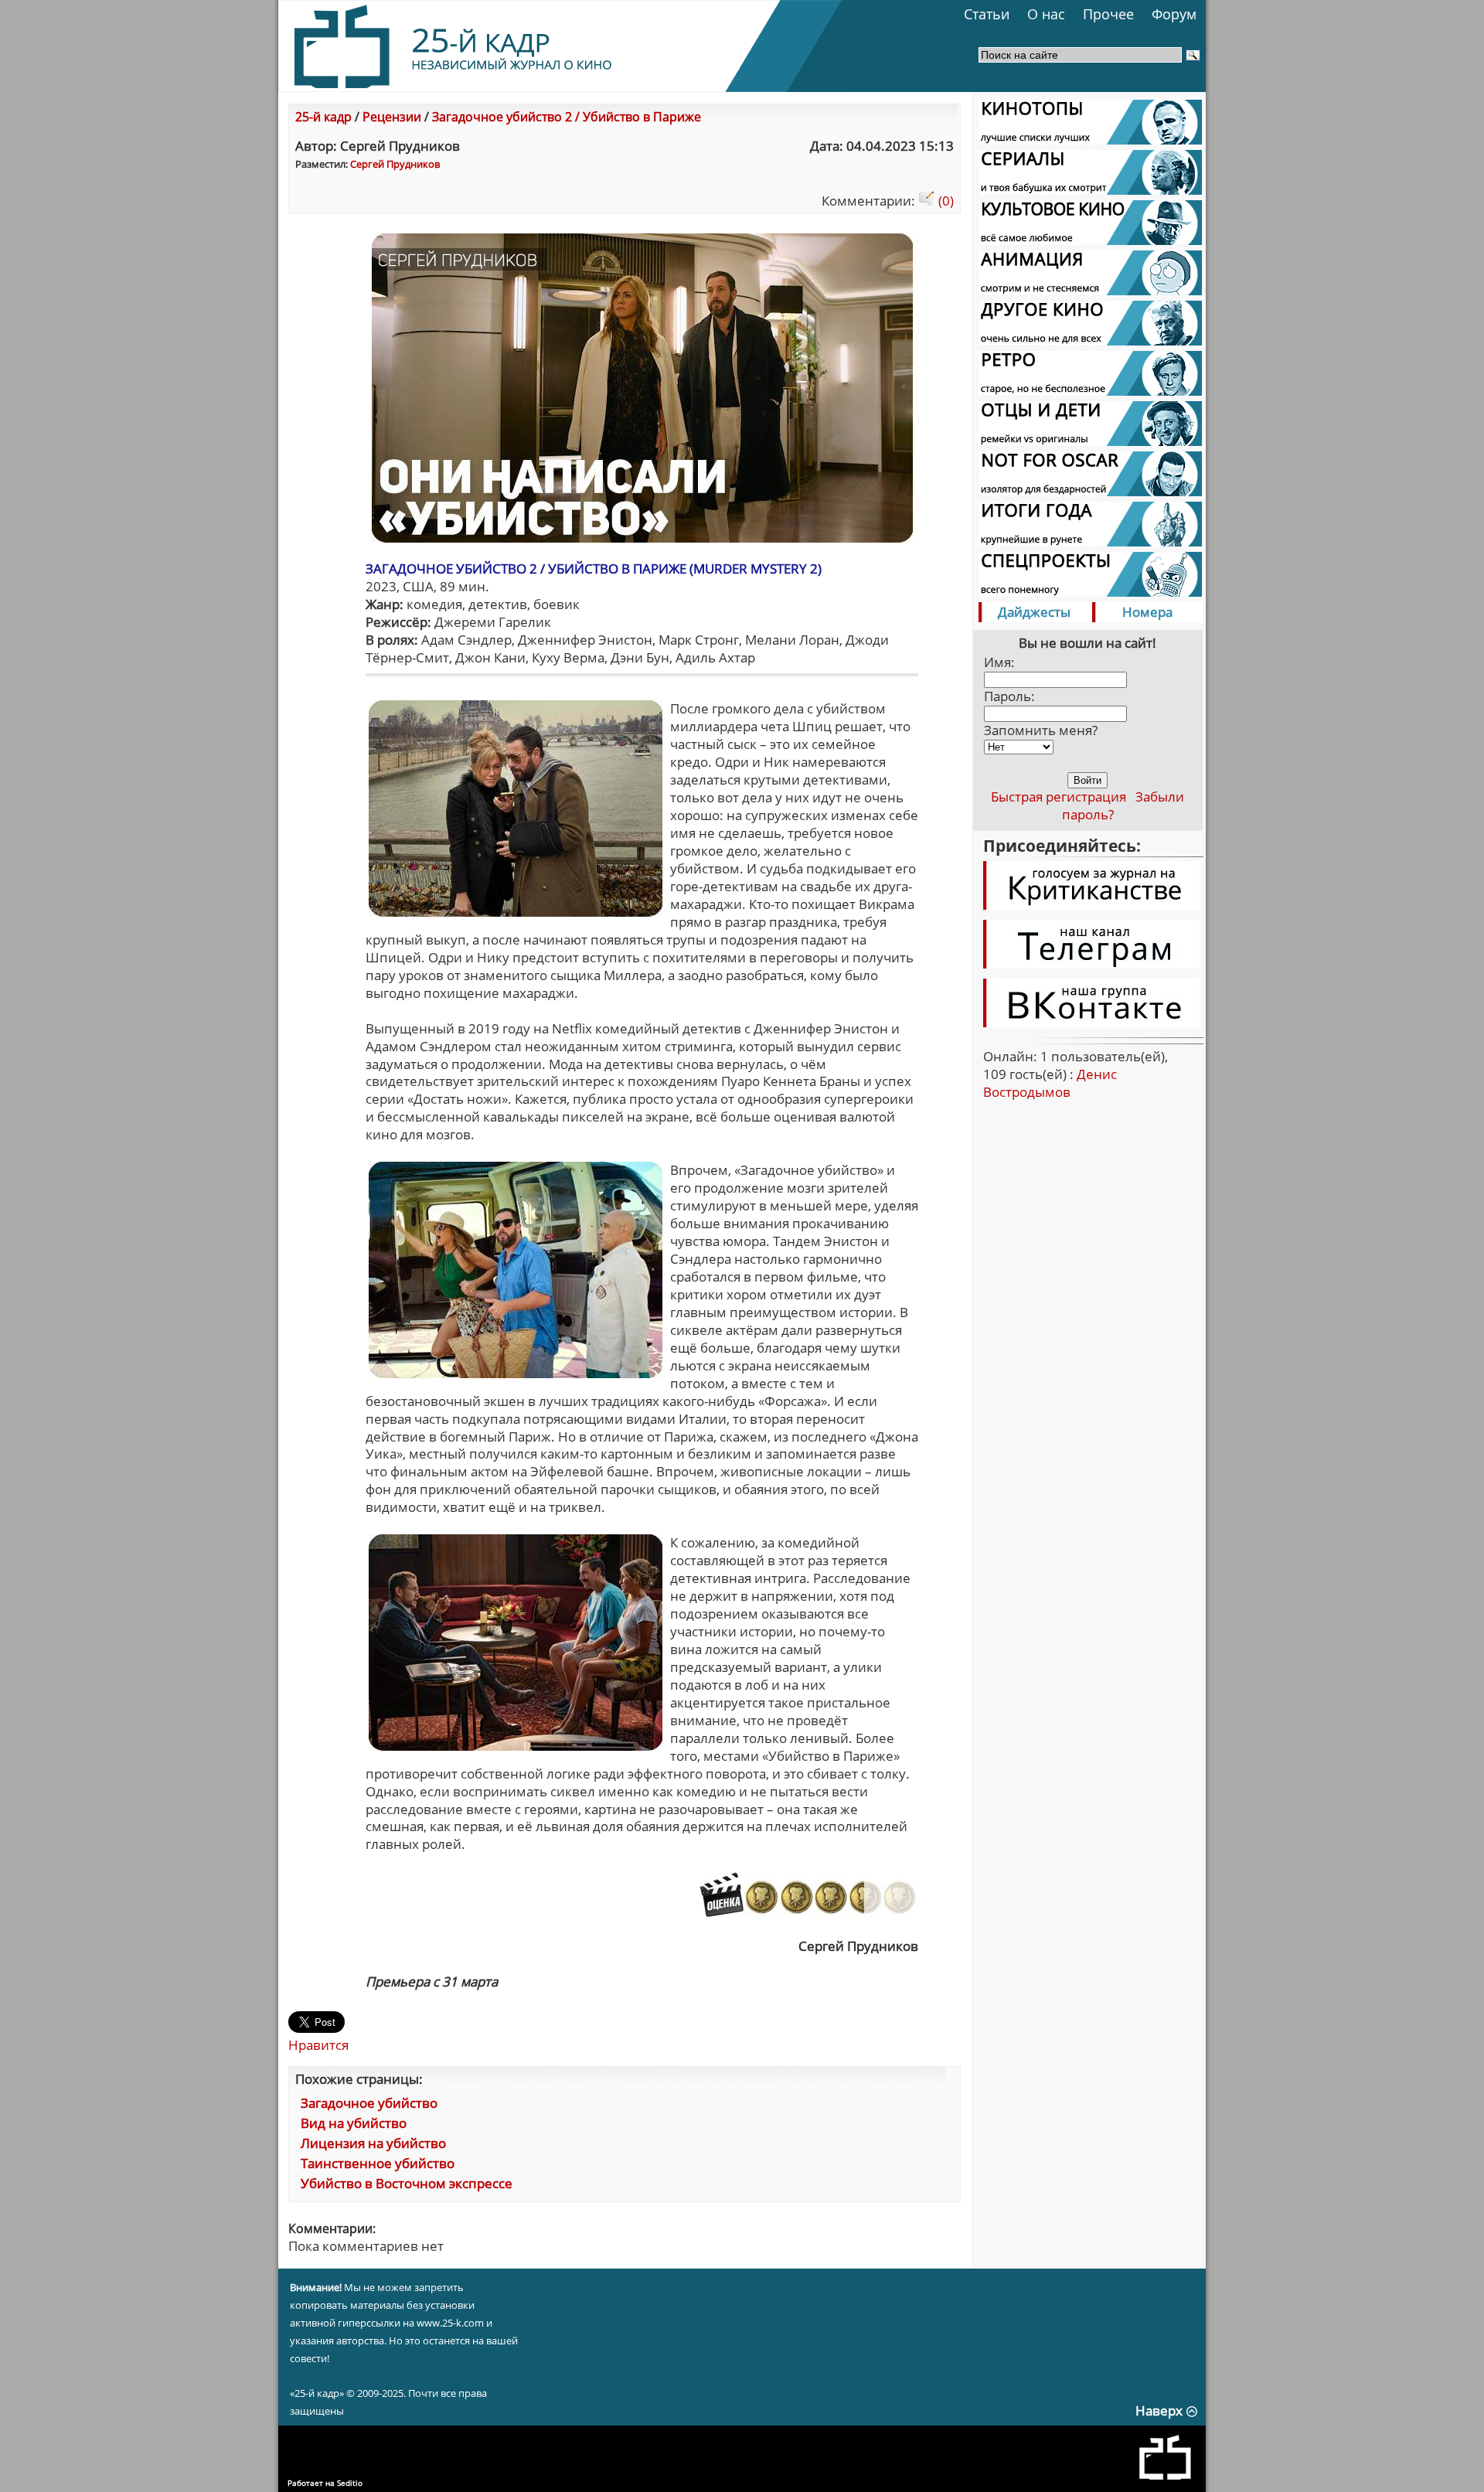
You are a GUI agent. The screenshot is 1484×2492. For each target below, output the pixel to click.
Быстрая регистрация (1059, 797)
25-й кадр (323, 117)
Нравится (318, 2045)
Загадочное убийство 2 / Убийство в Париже (567, 117)
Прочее (1108, 14)
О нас (1046, 14)
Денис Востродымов (1050, 1083)
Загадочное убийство (369, 2103)
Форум (1174, 14)
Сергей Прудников (395, 164)
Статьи (987, 14)
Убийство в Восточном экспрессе (407, 2183)
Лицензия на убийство (373, 2143)
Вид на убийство (354, 2123)
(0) (945, 201)
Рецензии (392, 117)
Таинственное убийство (378, 2163)
